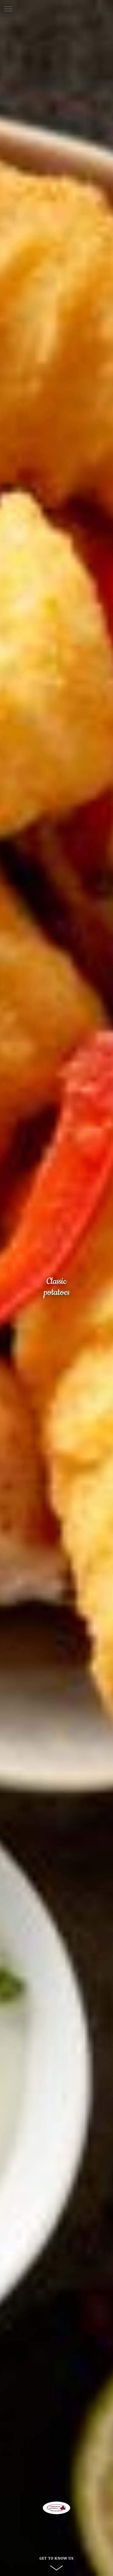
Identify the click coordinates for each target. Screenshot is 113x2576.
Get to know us (57, 2558)
